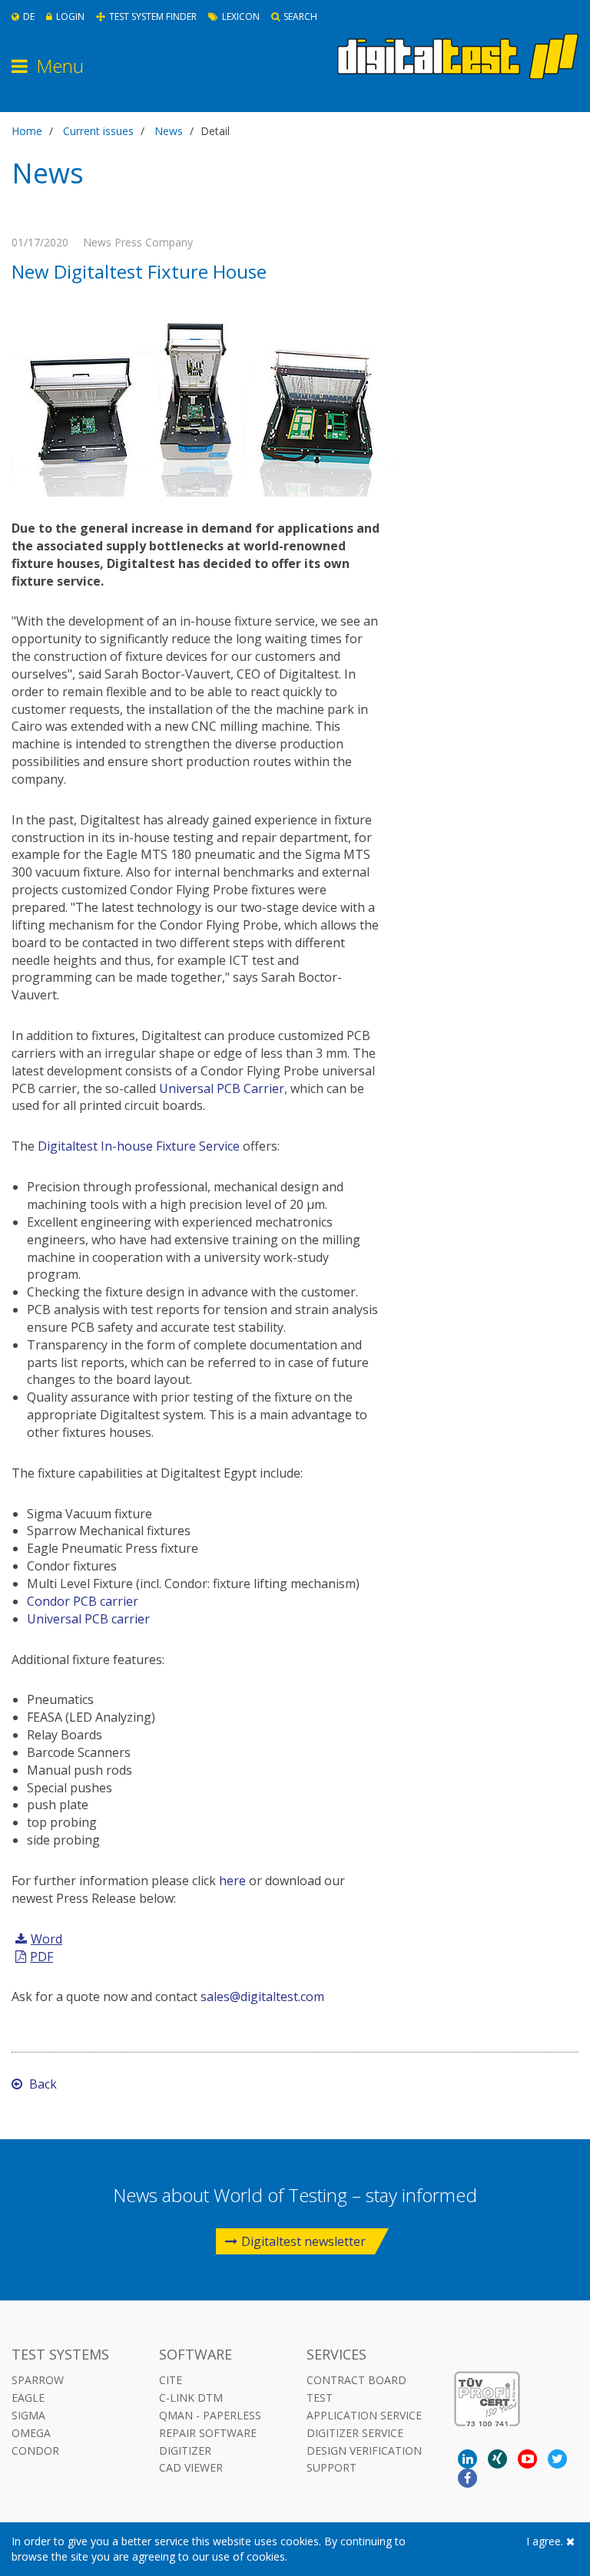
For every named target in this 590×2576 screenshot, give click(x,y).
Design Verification (364, 2451)
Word (46, 1939)
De (29, 17)
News (169, 131)
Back (41, 2084)
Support (331, 2467)
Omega (31, 2433)
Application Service (364, 2415)
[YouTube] (527, 2459)
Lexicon (241, 17)
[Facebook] (467, 2478)
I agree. (546, 2541)
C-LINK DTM (191, 2398)
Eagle (28, 2398)
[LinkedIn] (467, 2459)
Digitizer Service (355, 2433)
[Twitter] (557, 2459)
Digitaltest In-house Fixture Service (139, 1146)
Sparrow (38, 2380)
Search (300, 17)
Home (27, 131)
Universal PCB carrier (88, 1619)
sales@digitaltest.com (262, 1996)
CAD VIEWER (191, 2467)
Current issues (98, 131)
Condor (35, 2451)
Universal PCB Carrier (222, 1088)
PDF (41, 1957)
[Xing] (497, 2459)
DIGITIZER (185, 2451)
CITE (171, 2380)
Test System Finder (153, 17)
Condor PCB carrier (83, 1601)
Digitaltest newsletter (303, 2241)
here (232, 1881)
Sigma (28, 2415)
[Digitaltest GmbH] (458, 56)
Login (70, 17)
